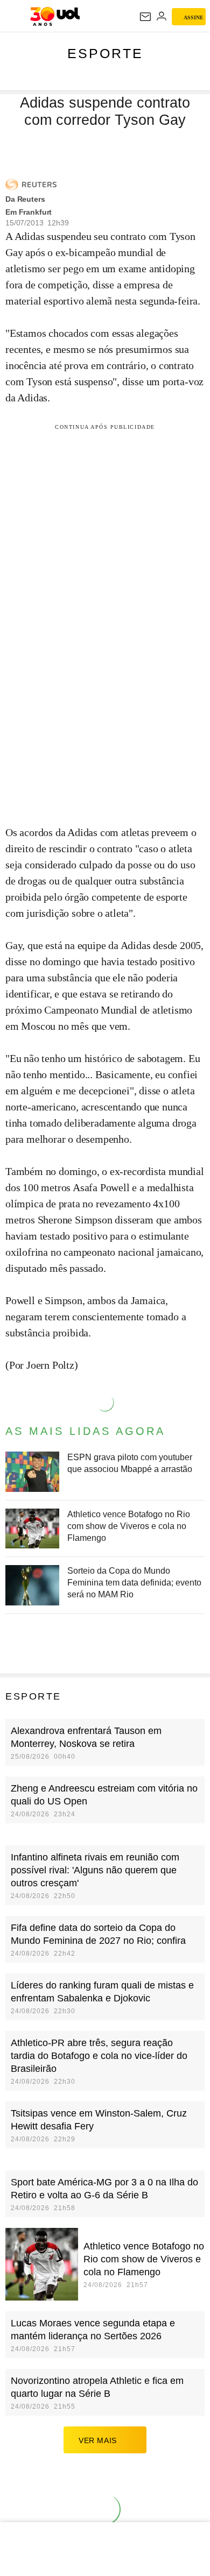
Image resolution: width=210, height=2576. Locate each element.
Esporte (105, 53)
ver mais (98, 2440)
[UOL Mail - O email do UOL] (145, 17)
